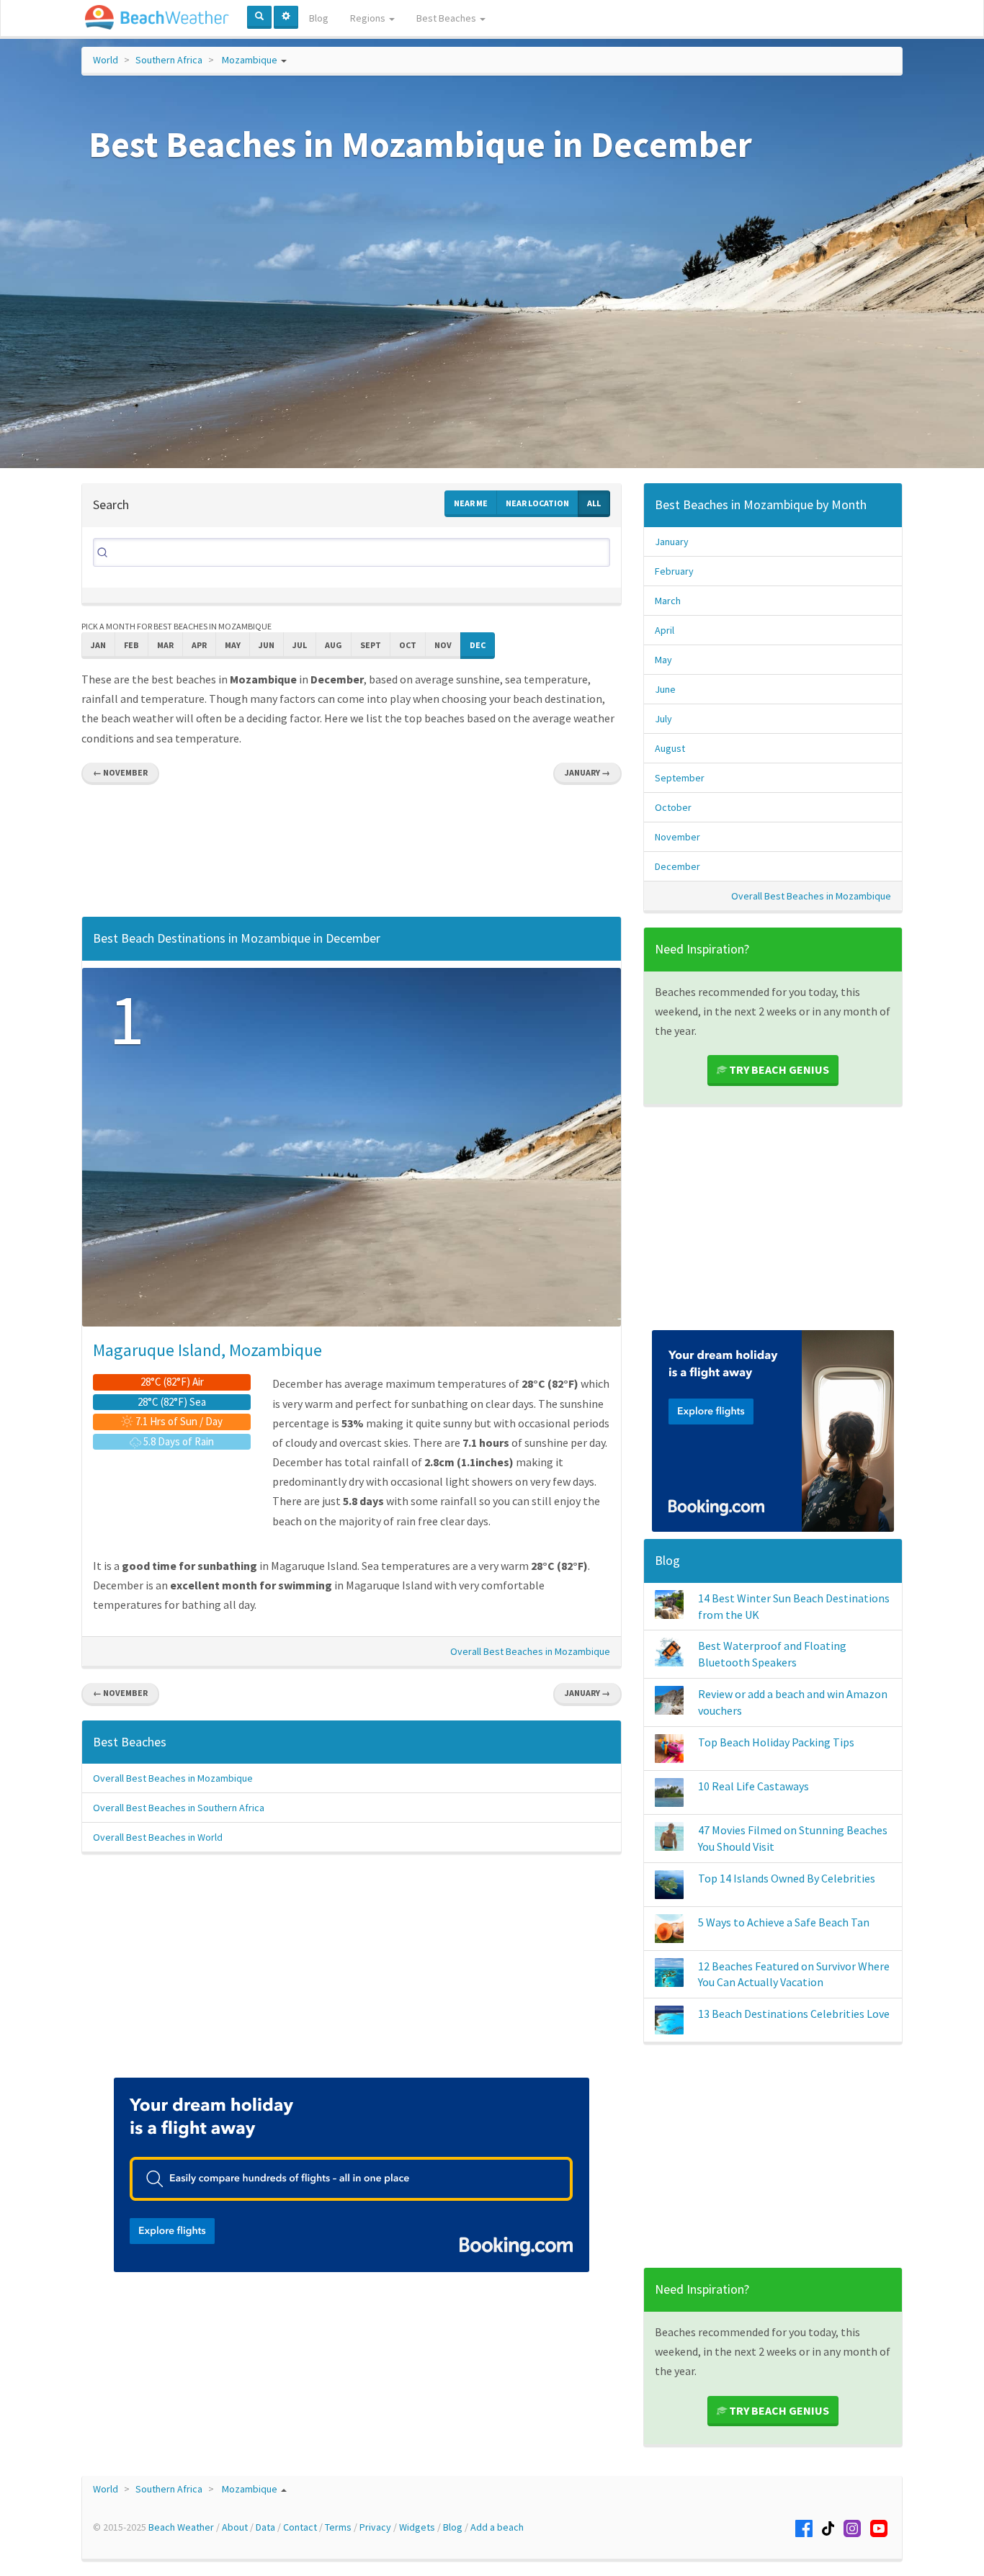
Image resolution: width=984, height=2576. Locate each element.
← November (120, 772)
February (674, 571)
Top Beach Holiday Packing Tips (776, 1742)
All (594, 503)
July (663, 719)
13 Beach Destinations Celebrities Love (794, 2014)
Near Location (537, 503)
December (677, 866)
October (673, 807)
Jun (267, 645)
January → (587, 772)
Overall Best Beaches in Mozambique (530, 1651)
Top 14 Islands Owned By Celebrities (787, 1878)
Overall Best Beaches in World (158, 1837)
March (668, 601)
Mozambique (250, 60)
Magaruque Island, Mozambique (207, 1350)
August (670, 748)
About (235, 2527)
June (665, 689)
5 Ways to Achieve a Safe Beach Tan (784, 1922)
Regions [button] (369, 18)
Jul (300, 645)
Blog (319, 18)
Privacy (375, 2527)
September (680, 778)
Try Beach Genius (778, 1069)
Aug (334, 645)
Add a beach (497, 2527)
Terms (338, 2527)
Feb (131, 645)
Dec (478, 645)
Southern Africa (169, 60)
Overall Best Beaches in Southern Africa (179, 1808)
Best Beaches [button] (447, 18)
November (677, 837)
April (665, 630)
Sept (371, 645)
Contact (300, 2527)
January (672, 542)
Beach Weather (181, 2527)
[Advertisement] (352, 854)
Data (265, 2527)
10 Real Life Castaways (753, 1786)
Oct (408, 645)
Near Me (471, 503)
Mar (165, 645)
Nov (443, 645)
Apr (199, 645)
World (106, 60)
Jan (98, 645)
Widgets (417, 2527)
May (233, 645)
